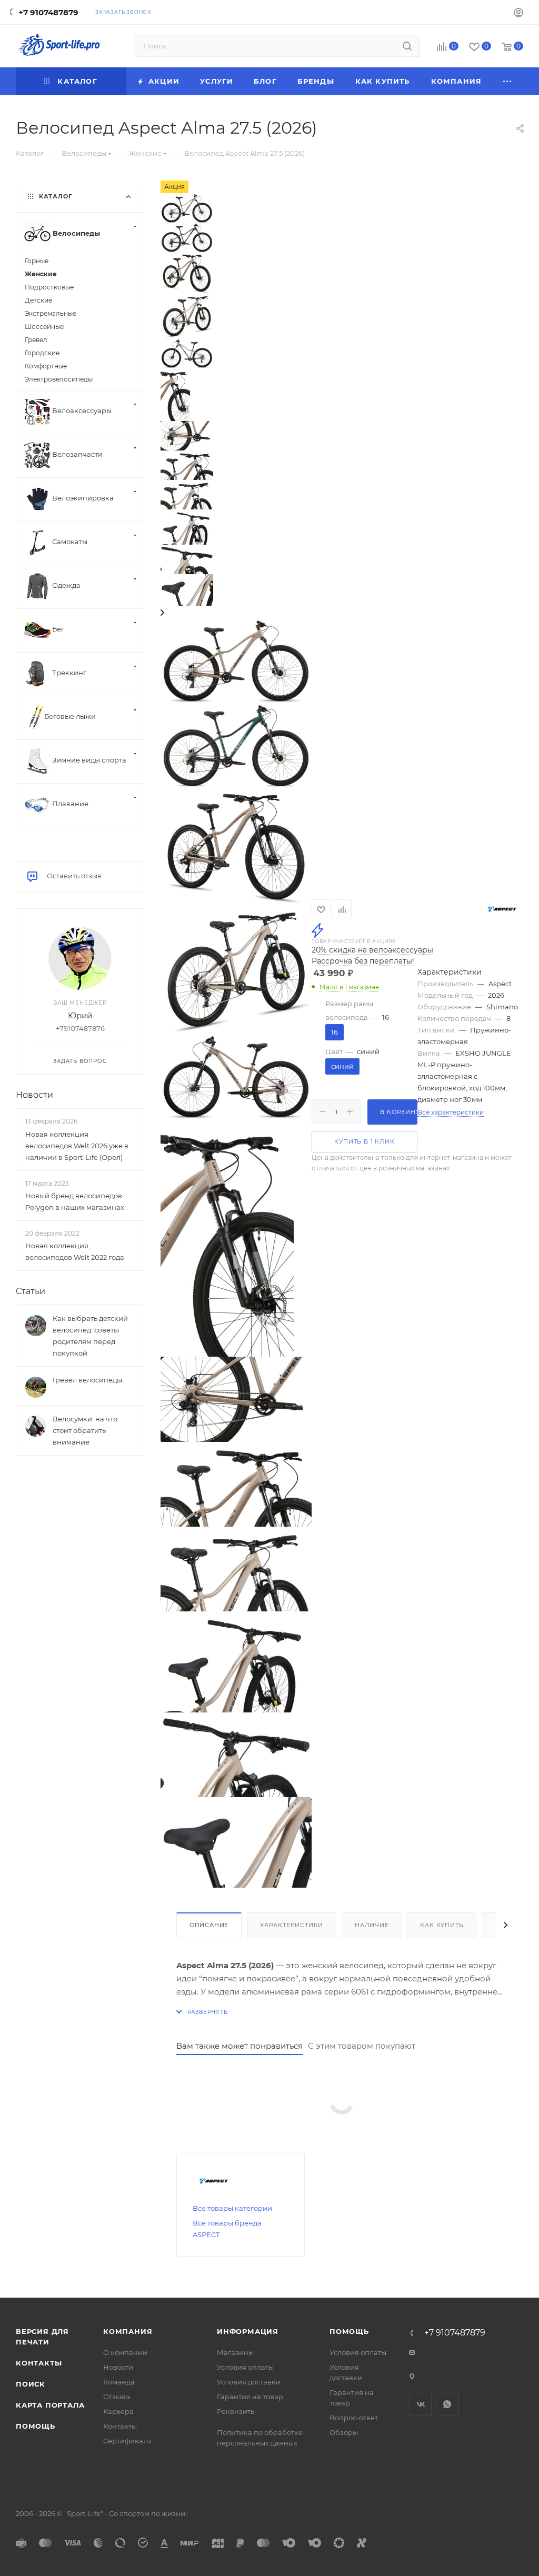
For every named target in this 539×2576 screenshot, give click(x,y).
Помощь (36, 2426)
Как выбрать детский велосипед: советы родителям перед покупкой (90, 1336)
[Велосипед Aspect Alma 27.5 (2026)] (236, 660)
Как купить (442, 1925)
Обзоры (344, 2432)
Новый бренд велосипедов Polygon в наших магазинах (75, 1201)
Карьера (118, 2411)
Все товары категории (232, 2208)
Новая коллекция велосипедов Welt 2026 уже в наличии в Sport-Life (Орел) (77, 1146)
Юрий (80, 1015)
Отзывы (117, 2397)
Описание (209, 1925)
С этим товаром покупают (362, 2046)
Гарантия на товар (250, 2397)
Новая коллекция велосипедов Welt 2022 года (75, 1251)
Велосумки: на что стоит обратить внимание (85, 1430)
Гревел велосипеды (87, 1380)
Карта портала (50, 2405)
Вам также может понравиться (239, 2046)
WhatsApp (447, 2404)
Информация (248, 2331)
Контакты (39, 2363)
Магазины (235, 2352)
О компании (125, 2352)
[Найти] (407, 46)
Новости (34, 1095)
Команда (119, 2382)
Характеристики (292, 1925)
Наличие (372, 1925)
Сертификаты (127, 2441)
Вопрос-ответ (354, 2418)
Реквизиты (236, 2411)
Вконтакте (420, 2404)
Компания (128, 2331)
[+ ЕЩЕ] (508, 81)
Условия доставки (249, 2382)
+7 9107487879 (48, 12)
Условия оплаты (245, 2367)
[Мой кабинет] (518, 14)
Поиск (31, 2384)
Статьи (31, 1291)
